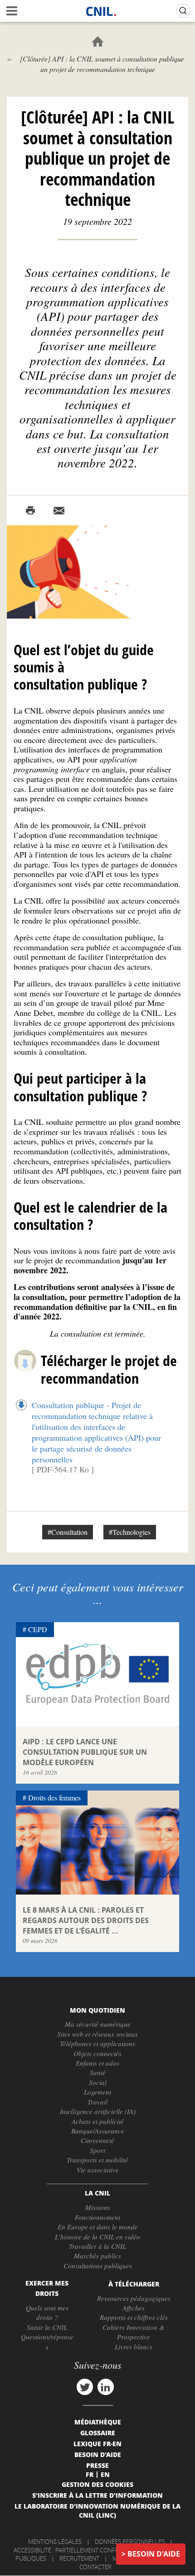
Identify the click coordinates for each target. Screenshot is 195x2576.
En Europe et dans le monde (98, 2227)
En (105, 2474)
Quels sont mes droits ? (47, 2312)
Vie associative (98, 2170)
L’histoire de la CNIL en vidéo (97, 2237)
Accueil (98, 41)
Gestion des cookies (97, 2484)
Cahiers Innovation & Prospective (134, 2332)
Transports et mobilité (97, 2160)
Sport (97, 2150)
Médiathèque (98, 2422)
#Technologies (130, 1532)
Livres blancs (134, 2347)
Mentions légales (55, 2542)
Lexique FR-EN (97, 2443)
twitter (85, 2387)
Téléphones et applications (97, 2043)
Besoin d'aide (154, 2554)
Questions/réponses (47, 2341)
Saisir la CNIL (47, 2327)
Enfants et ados (97, 2063)
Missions (98, 2207)
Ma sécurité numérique (98, 2024)
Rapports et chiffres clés (134, 2317)
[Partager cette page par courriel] (59, 511)
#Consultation (68, 1532)
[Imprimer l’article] (30, 511)
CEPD (38, 1629)
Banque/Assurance (98, 2131)
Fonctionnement (97, 2217)
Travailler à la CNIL (97, 2246)
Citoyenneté (97, 2140)
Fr (90, 2474)
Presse (97, 2465)
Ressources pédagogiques (134, 2298)
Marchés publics (97, 2256)
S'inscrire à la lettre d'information (97, 2495)
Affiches (134, 2308)
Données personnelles (130, 2542)
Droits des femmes (54, 1797)
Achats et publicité (98, 2121)
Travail (97, 2102)
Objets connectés (97, 2053)
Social (98, 2082)
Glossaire (98, 2433)
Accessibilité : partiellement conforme (73, 2550)
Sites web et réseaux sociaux (97, 2034)
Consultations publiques (98, 2266)
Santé (98, 2072)
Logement (97, 2092)
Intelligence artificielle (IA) (98, 2111)
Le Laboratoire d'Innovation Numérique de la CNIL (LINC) (97, 2510)
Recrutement (79, 2558)
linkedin (106, 2387)
